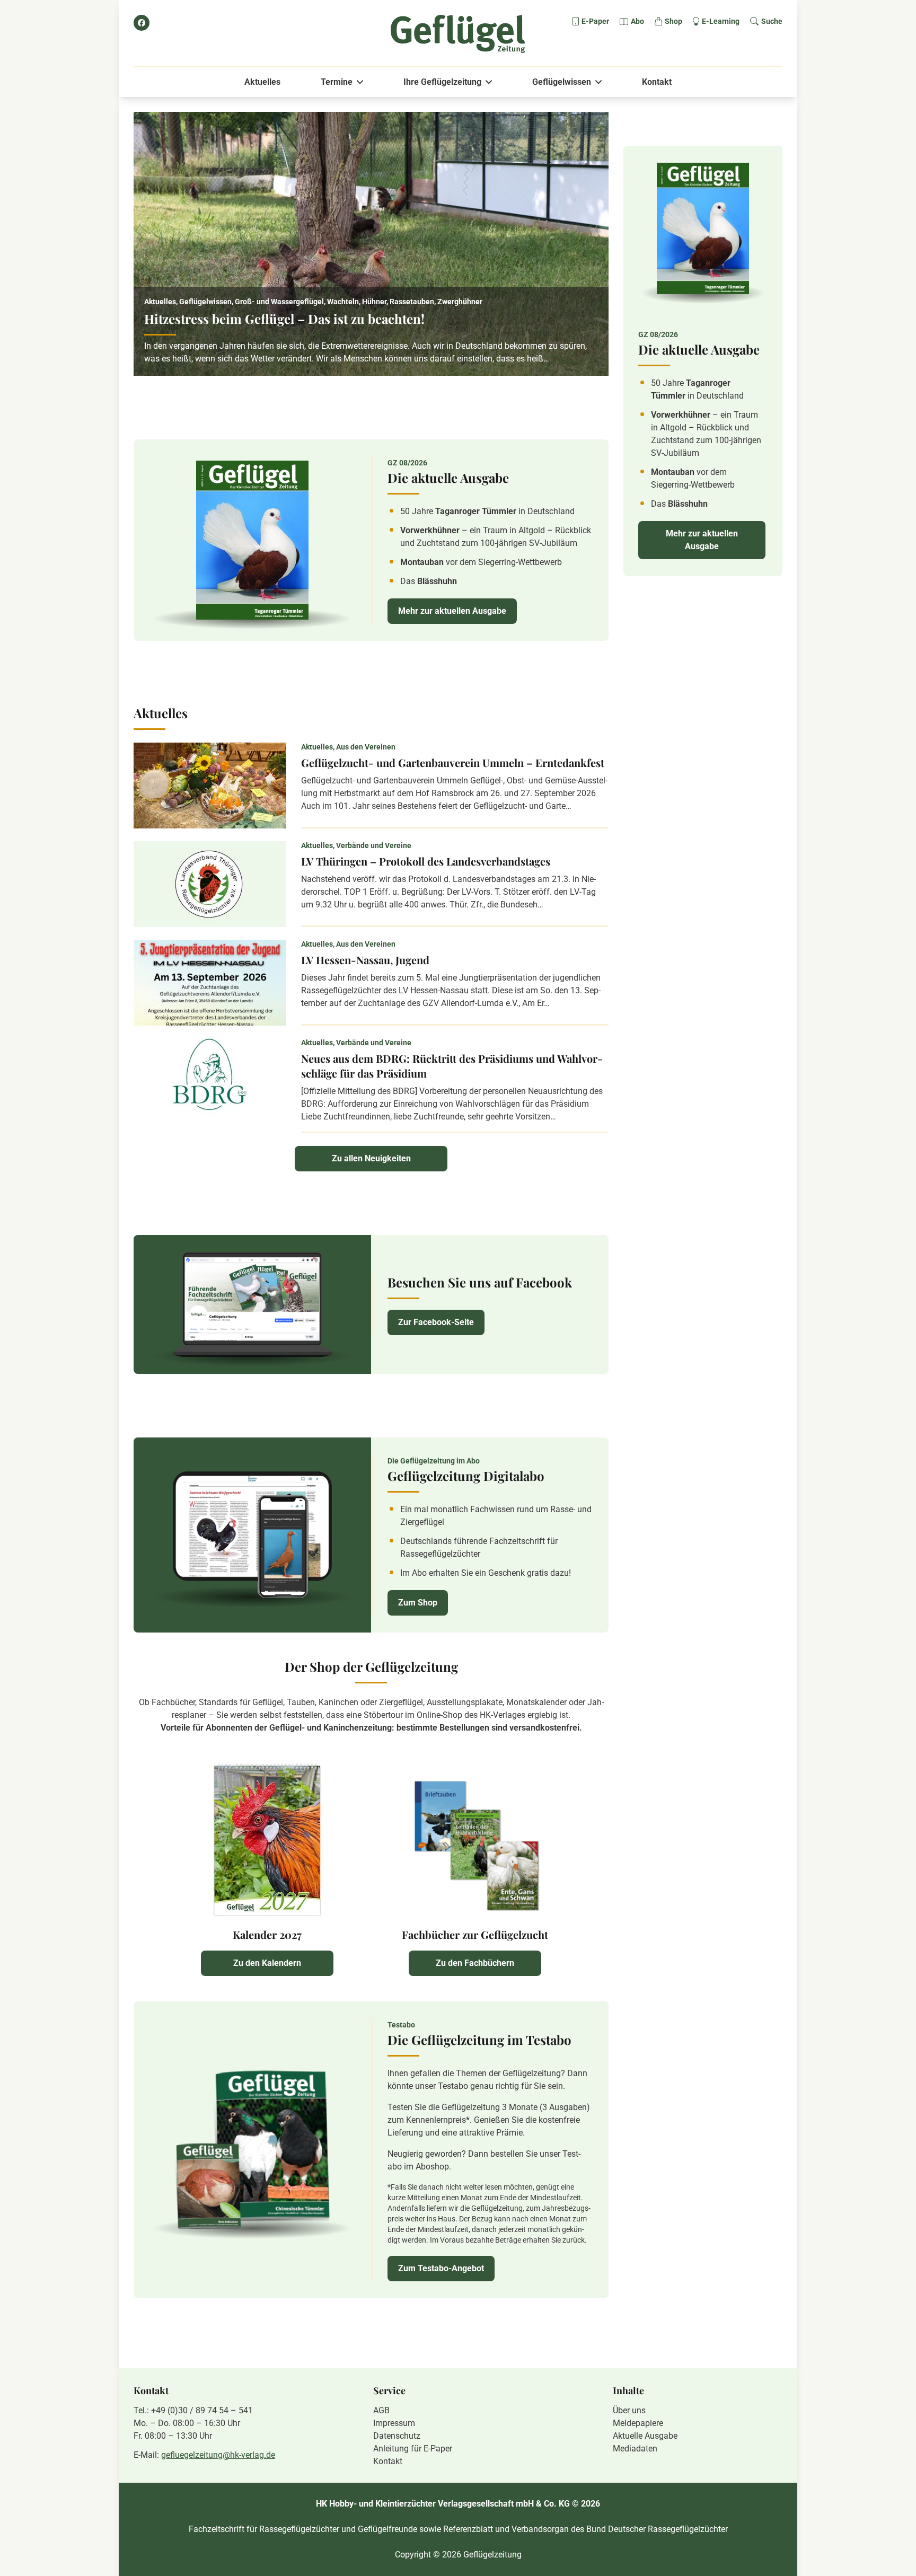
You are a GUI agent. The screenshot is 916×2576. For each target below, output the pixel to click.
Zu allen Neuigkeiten (371, 1158)
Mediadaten (635, 2449)
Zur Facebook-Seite (436, 1322)
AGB (381, 2410)
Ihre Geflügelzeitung (442, 82)
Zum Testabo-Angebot (441, 2268)
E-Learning (721, 21)
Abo (637, 21)
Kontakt (657, 82)
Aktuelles (262, 82)
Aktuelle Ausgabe (645, 2436)
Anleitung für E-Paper (413, 2449)
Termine (337, 82)
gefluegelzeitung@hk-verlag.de (218, 2455)
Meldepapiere (638, 2423)
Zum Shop (418, 1603)
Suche (772, 21)
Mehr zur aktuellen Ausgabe (452, 611)
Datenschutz (397, 2436)
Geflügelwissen (562, 82)
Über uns (629, 2410)
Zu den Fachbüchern (475, 1963)
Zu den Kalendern (267, 1963)
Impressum (394, 2423)
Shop (673, 21)
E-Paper (595, 21)
